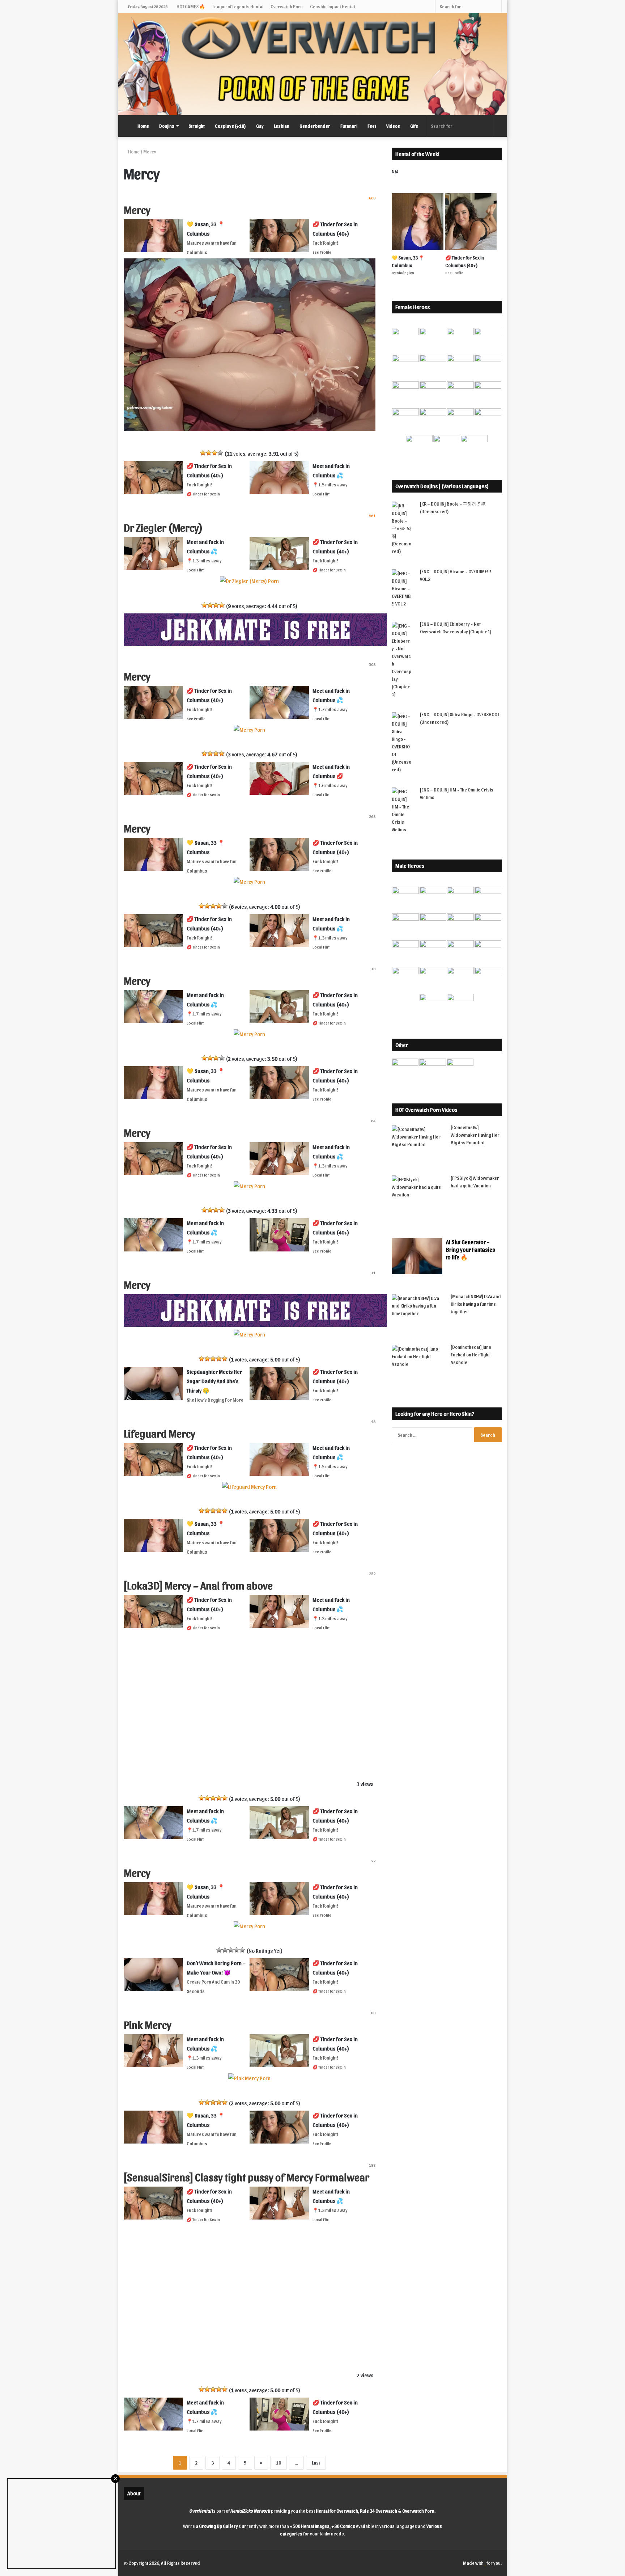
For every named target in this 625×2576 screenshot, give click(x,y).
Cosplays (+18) (230, 126)
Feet (372, 126)
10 (279, 2463)
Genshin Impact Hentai (332, 6)
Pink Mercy (148, 2024)
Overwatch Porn (287, 6)
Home (143, 126)
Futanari (349, 126)
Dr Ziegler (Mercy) (163, 527)
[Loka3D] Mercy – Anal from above (198, 1585)
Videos (393, 126)
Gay (260, 126)
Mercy (137, 209)
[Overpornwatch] (313, 64)
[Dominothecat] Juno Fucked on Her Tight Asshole (471, 1354)
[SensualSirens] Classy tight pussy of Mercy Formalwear (246, 2176)
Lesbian (282, 126)
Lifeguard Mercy (160, 1433)
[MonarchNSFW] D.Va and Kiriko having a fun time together (476, 1304)
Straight (197, 126)
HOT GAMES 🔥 (191, 6)
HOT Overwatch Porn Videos (426, 1110)
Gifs (414, 126)
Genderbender (315, 126)
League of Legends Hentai (238, 6)
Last (316, 2463)
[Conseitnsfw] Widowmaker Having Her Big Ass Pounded (475, 1135)
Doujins (167, 126)
